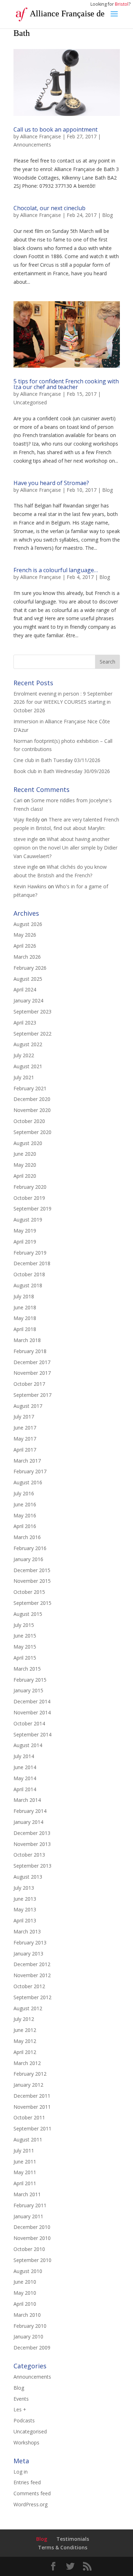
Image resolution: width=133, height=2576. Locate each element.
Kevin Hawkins (30, 886)
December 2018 (32, 1263)
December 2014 (32, 1701)
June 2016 (25, 1504)
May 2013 (25, 1909)
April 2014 (25, 1789)
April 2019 (25, 1242)
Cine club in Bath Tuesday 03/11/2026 (57, 760)
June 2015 (25, 1636)
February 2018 (30, 1351)
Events (21, 2399)
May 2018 (25, 1318)
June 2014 (25, 1767)
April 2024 (25, 989)
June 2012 (25, 2030)
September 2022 (32, 1034)
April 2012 (25, 2052)
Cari (18, 800)
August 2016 (28, 1482)
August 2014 (28, 1745)
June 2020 (25, 1154)
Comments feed (32, 2493)
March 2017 (27, 1461)
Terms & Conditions (63, 2547)
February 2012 (30, 2074)
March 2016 (27, 1537)
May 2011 (25, 2172)
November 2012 (32, 1975)
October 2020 (29, 1121)
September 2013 (32, 1866)
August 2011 (28, 2139)
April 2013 (25, 1920)
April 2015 (25, 1658)
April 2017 (25, 1450)
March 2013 (27, 1931)
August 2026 (28, 924)
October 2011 (29, 2117)
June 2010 (25, 2282)
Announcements (32, 145)
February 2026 (30, 968)
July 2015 (24, 1625)
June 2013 (25, 1899)
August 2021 (28, 1066)
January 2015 (28, 1690)
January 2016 (28, 1559)
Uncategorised (30, 402)
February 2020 (30, 1187)
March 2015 (27, 1669)
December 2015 (32, 1570)
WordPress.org (31, 2504)
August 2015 (28, 1614)
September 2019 (32, 1209)
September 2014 (32, 1734)
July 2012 (24, 2019)
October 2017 (29, 1384)
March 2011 (27, 2194)
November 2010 (32, 2238)
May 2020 (25, 1165)
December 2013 (32, 1833)
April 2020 (25, 1176)
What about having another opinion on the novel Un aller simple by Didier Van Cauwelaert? (65, 848)
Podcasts (24, 2420)
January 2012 (28, 2085)
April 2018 (25, 1329)
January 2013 (28, 1954)
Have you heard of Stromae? (51, 483)
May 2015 (25, 1647)
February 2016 (30, 1548)
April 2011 (25, 2183)
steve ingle (26, 839)
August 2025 (28, 979)
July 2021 (24, 1077)
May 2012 (25, 2041)
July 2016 (24, 1493)
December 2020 (32, 1099)
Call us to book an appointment (56, 129)
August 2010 (28, 2271)
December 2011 (32, 2096)
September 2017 (32, 1395)
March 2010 (27, 2315)
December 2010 (32, 2227)
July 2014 (24, 1756)
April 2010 (25, 2304)
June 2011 (25, 2162)
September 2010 (32, 2260)
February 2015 (30, 1680)
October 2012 (29, 1986)
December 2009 (32, 2348)
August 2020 (28, 1143)
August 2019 (28, 1220)
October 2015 (29, 1592)
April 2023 (25, 1023)
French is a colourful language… (56, 570)
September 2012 (32, 1997)
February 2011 (30, 2205)
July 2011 (24, 2151)
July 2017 (24, 1417)
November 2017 (32, 1373)
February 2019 (30, 1253)
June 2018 (25, 1307)
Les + (20, 2409)
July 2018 (24, 1296)
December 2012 (32, 1964)
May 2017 (25, 1439)
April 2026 (25, 946)
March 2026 (27, 957)
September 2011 (32, 2128)
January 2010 (28, 2337)
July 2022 (24, 1055)
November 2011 (32, 2107)
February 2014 (30, 1811)
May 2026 (25, 935)
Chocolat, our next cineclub (49, 208)
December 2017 (32, 1362)
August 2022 (28, 1044)
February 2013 (30, 1942)
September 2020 (32, 1132)
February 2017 (30, 1471)
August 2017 (28, 1406)
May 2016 (25, 1515)
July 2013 (24, 1888)
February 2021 (30, 1088)
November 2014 (32, 1712)
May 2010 (25, 2293)
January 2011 (28, 2216)
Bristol (122, 4)
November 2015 (32, 1581)
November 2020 (32, 1110)
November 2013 (32, 1844)
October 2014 (29, 1723)
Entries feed (27, 2482)
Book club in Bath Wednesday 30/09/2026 (62, 771)
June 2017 (25, 1428)
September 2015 (32, 1603)
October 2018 (29, 1274)
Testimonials (73, 2539)
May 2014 (25, 1778)
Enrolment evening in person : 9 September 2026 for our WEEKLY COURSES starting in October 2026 (63, 702)
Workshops (26, 2442)
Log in (21, 2472)
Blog (107, 215)
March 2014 (27, 1800)
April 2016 (25, 1526)
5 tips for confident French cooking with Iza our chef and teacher (66, 384)
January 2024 (28, 1000)
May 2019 (25, 1231)
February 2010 (30, 2326)
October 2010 (29, 2249)
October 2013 (29, 1855)
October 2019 (29, 1198)
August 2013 (28, 1877)
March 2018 (27, 1340)
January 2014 (28, 1822)
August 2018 (28, 1285)
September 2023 (32, 1012)
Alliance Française (41, 136)
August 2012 (28, 2008)
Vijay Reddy (27, 819)
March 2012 (27, 2063)
